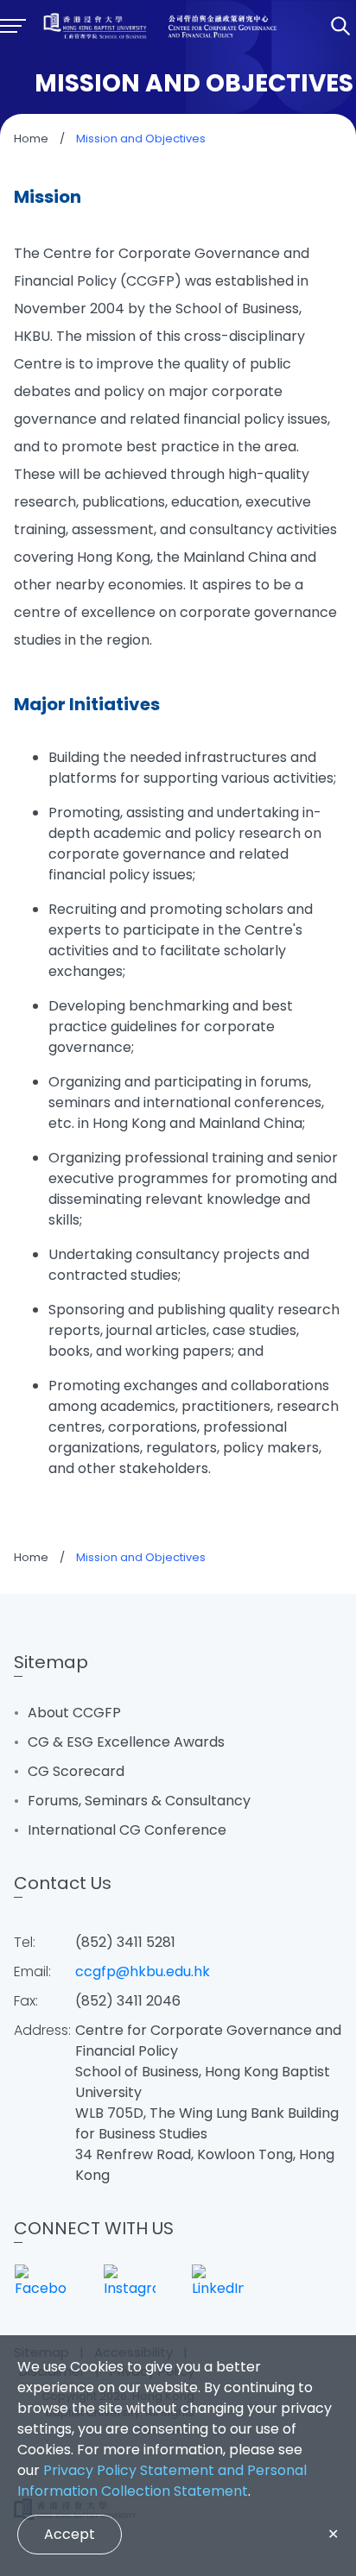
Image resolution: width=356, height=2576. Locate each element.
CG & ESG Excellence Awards (126, 1742)
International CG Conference (127, 1830)
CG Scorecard (76, 1771)
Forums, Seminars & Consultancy (139, 1801)
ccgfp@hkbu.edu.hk (143, 1971)
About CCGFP (74, 1713)
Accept (70, 2534)
